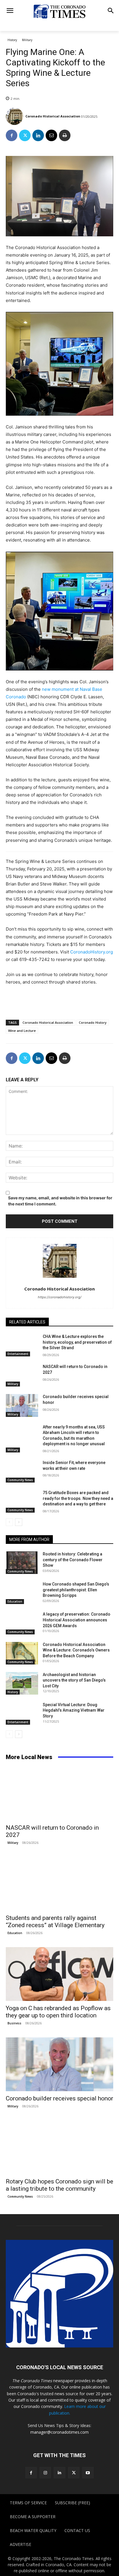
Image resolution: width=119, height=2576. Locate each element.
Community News (20, 1480)
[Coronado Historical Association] (15, 116)
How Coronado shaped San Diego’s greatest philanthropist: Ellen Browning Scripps (76, 1590)
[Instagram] (45, 2473)
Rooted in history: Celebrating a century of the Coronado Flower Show (73, 1560)
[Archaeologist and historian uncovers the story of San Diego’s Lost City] (22, 1683)
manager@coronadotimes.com (59, 2432)
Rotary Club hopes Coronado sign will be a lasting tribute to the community (59, 2185)
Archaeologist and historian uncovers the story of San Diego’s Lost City (74, 1680)
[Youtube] (88, 2473)
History (12, 40)
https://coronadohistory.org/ (60, 1297)
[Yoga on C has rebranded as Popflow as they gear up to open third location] (59, 1974)
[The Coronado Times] (59, 11)
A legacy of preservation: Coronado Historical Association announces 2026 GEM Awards (77, 1620)
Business (14, 2023)
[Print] (65, 135)
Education (15, 1601)
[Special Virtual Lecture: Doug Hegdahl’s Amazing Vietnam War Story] (22, 1713)
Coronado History (93, 1022)
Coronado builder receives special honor (59, 2098)
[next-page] (19, 1522)
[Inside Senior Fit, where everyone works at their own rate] (22, 1471)
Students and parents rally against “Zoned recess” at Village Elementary (55, 1922)
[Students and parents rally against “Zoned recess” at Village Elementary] (59, 1884)
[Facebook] (12, 135)
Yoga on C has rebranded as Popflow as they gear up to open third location (58, 2012)
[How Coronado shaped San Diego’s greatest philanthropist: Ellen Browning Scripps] (22, 1593)
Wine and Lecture (22, 1031)
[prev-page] (9, 1522)
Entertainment (18, 1354)
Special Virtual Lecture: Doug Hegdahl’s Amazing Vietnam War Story (74, 1710)
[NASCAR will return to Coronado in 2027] (22, 1375)
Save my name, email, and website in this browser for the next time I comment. (60, 1201)
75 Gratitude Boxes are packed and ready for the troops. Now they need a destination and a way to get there (78, 1498)
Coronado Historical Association (53, 116)
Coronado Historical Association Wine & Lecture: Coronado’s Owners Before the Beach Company (76, 1650)
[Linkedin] (38, 135)
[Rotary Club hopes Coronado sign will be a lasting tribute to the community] (59, 2147)
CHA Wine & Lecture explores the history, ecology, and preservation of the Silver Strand (77, 1342)
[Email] (51, 135)
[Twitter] (25, 135)
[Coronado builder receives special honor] (22, 1405)
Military (27, 40)
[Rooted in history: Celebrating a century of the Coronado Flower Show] (22, 1563)
